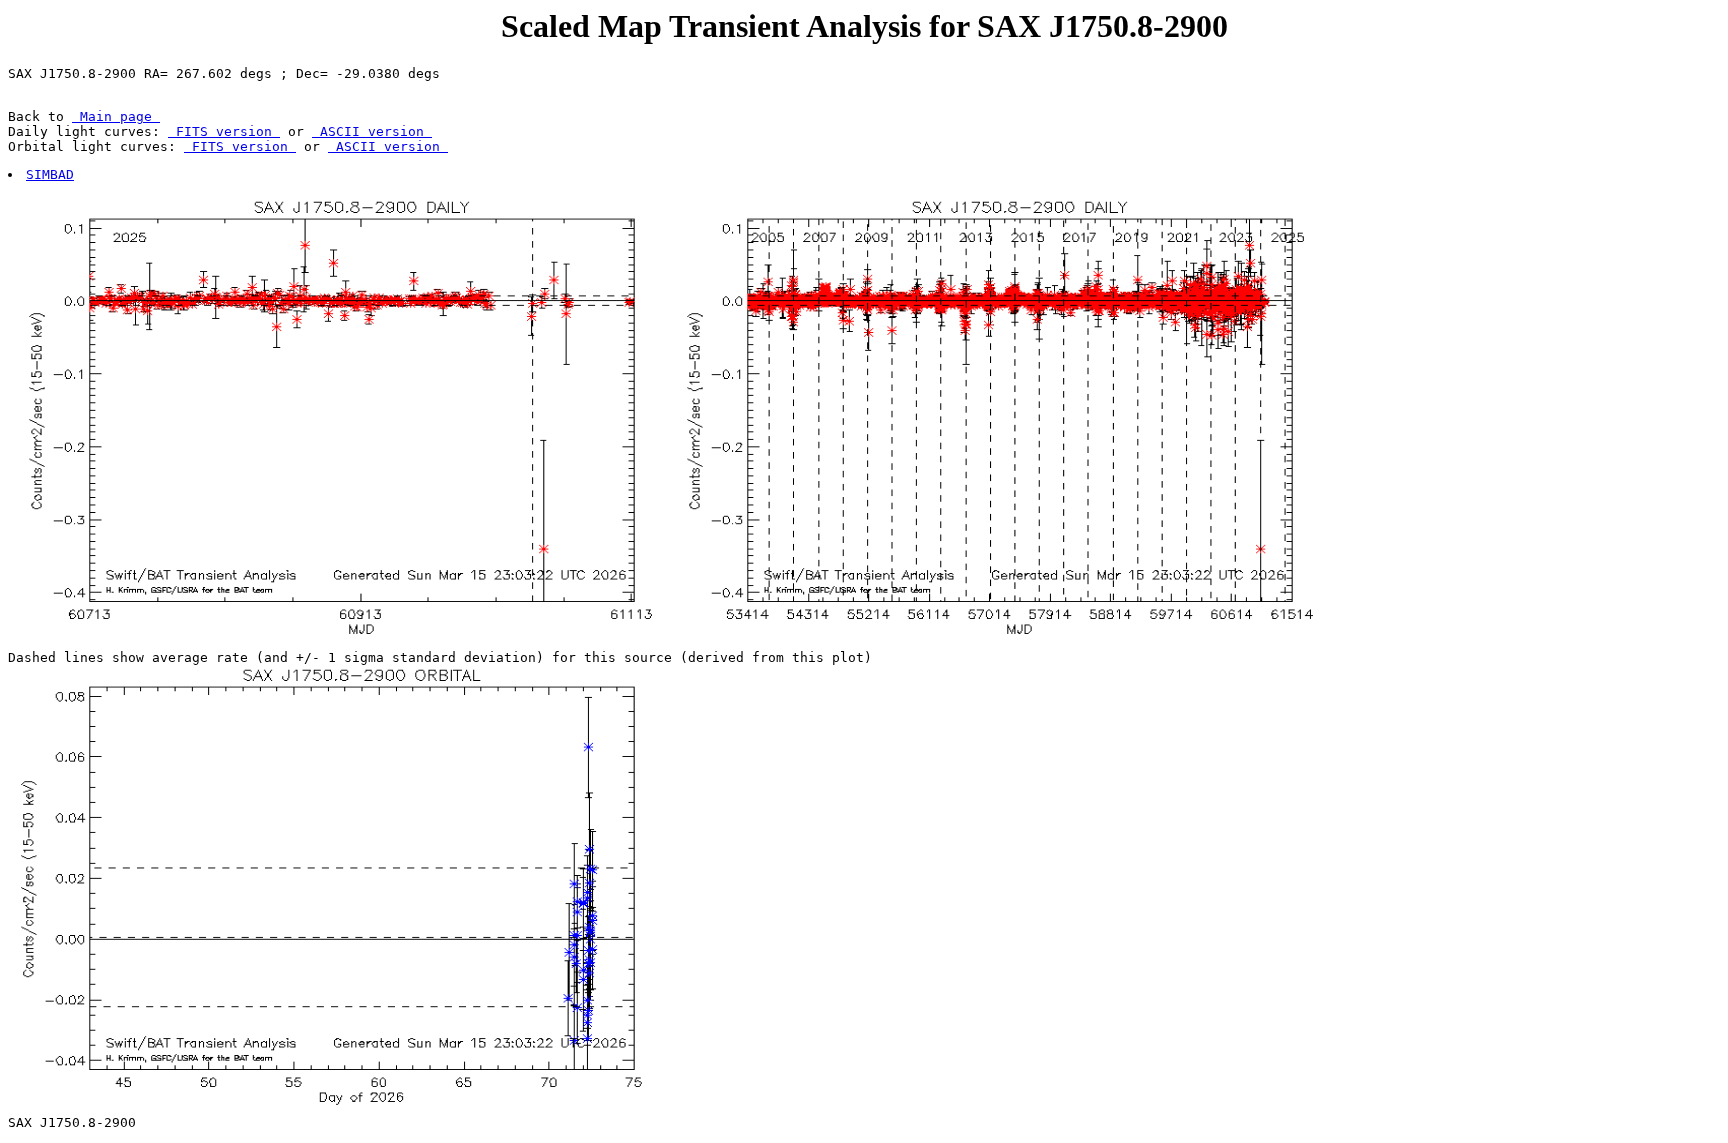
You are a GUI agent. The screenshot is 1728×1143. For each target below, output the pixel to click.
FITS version (224, 131)
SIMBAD (50, 174)
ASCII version (372, 131)
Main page (116, 116)
